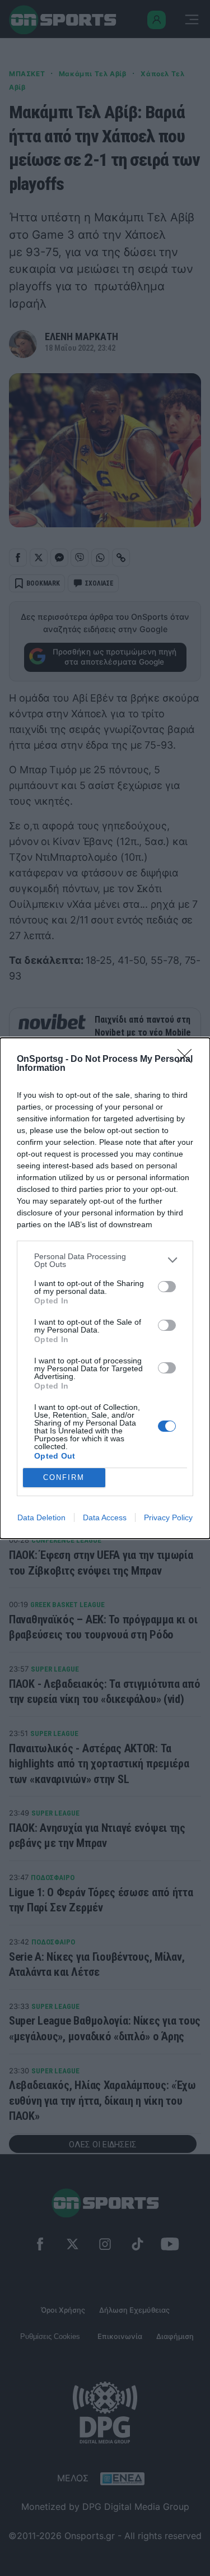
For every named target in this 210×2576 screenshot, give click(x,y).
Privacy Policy (168, 1517)
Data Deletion (41, 1517)
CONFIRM (64, 1477)
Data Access (105, 1517)
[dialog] (105, 1288)
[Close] (188, 1060)
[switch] (167, 1287)
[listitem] (105, 1260)
